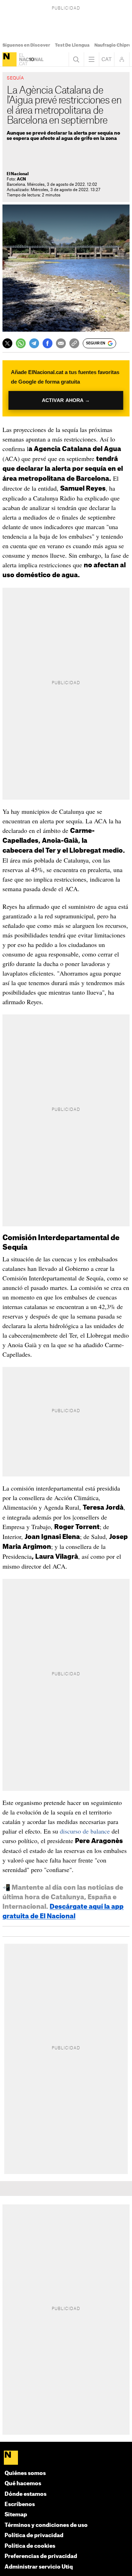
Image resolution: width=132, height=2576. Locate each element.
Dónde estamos (26, 2494)
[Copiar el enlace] (74, 343)
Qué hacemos (23, 2484)
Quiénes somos (25, 2473)
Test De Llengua (72, 45)
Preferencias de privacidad (41, 2556)
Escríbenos (20, 2504)
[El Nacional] (10, 59)
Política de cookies (30, 2546)
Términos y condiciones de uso (46, 2525)
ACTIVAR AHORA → (66, 400)
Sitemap (16, 2515)
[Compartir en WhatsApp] (21, 343)
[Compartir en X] (7, 343)
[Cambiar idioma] (107, 59)
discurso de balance (85, 1831)
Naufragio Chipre (113, 45)
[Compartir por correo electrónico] (61, 343)
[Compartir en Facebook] (48, 343)
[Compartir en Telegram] (34, 343)
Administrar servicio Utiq (39, 2567)
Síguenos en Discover (26, 45)
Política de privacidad (34, 2536)
